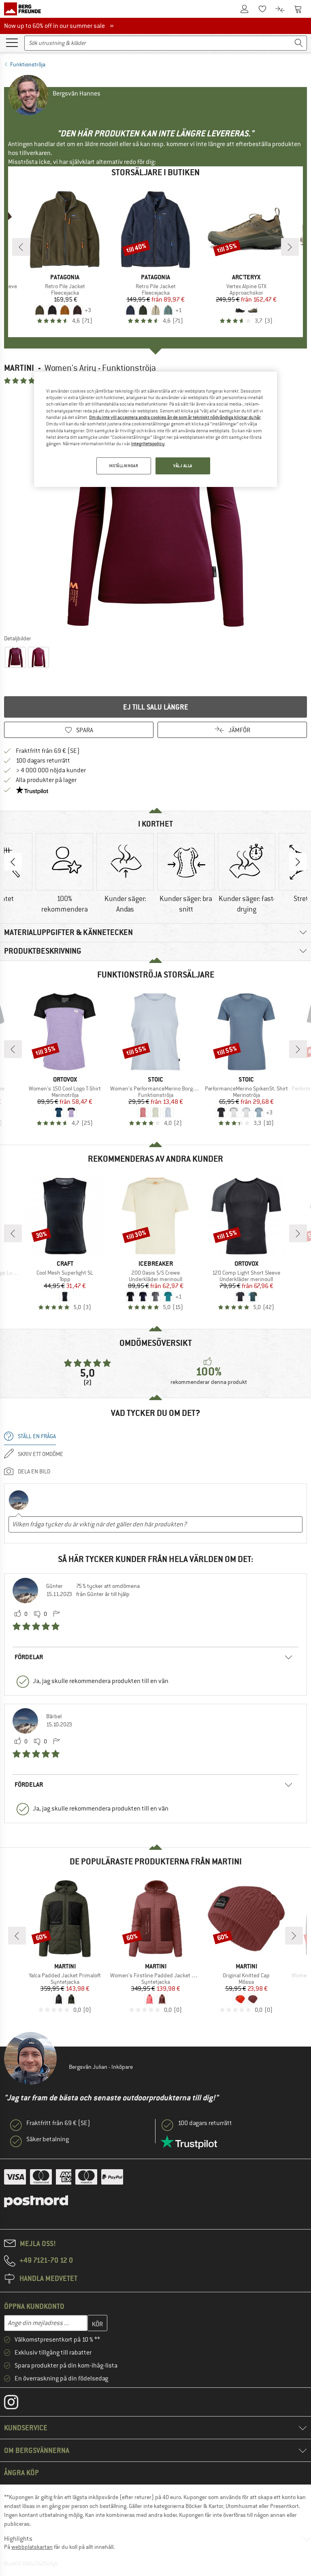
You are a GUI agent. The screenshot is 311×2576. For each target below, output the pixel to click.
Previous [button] (13, 862)
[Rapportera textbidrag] (56, 1614)
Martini (19, 368)
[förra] (21, 247)
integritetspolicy (148, 444)
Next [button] (298, 862)
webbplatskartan (32, 2547)
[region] (155, 429)
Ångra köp (21, 2473)
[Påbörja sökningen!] (299, 43)
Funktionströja (28, 64)
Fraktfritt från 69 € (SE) (48, 751)
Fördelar (29, 1657)
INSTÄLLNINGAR (124, 466)
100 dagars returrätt (43, 761)
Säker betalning (48, 2139)
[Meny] (12, 42)
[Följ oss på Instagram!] (17, 2404)
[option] (155, 509)
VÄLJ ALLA (183, 466)
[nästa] (290, 247)
